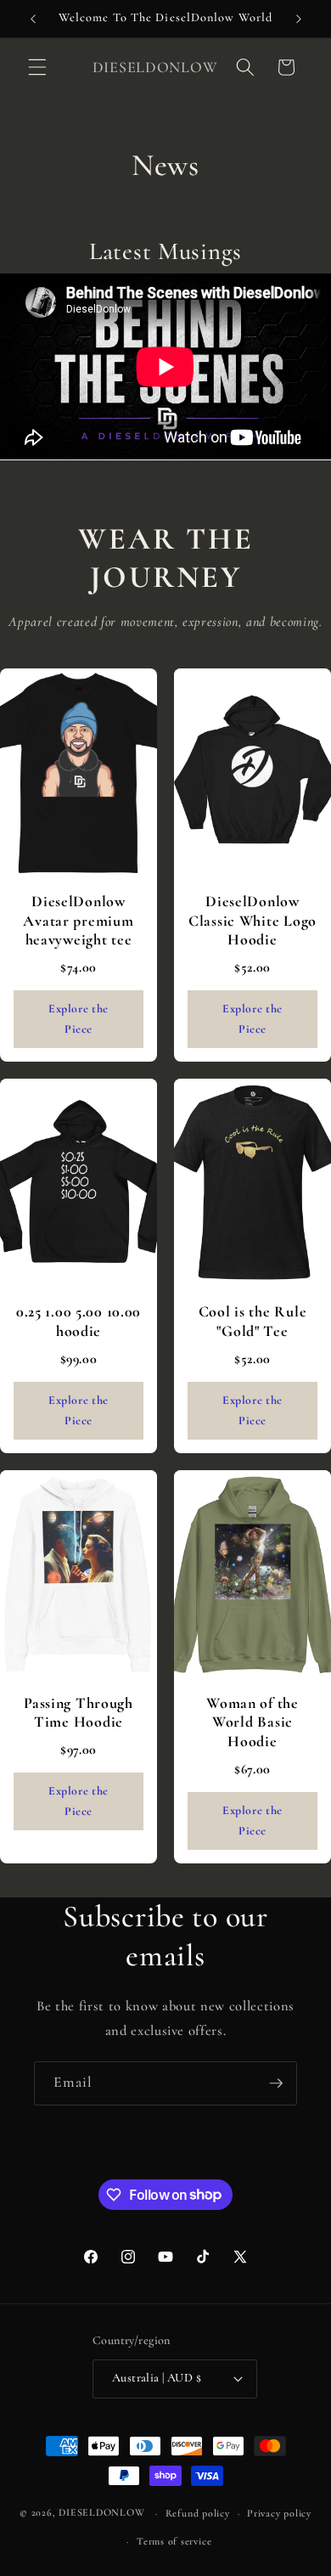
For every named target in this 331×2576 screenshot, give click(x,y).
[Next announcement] (299, 19)
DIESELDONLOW (101, 2513)
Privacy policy (279, 2513)
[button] (37, 67)
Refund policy (198, 2513)
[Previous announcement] (33, 19)
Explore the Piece (79, 1019)
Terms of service (174, 2541)
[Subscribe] (276, 2083)
